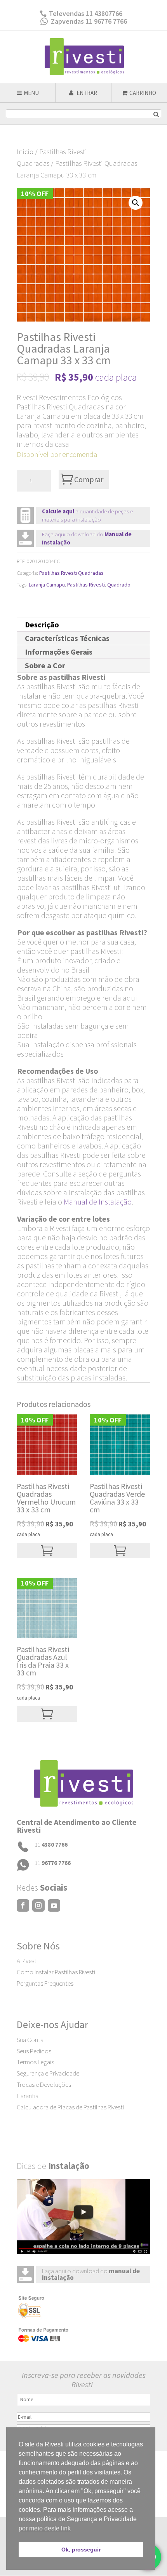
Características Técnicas (67, 638)
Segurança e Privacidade (48, 2073)
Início (25, 152)
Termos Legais (35, 2062)
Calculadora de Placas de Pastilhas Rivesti (70, 2107)
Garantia (28, 2096)
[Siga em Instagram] (38, 1905)
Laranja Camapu (47, 585)
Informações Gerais (59, 652)
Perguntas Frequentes (45, 1983)
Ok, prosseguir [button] (81, 2550)
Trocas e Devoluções (44, 2084)
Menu (31, 93)
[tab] (83, 625)
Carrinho (143, 93)
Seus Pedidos (34, 2051)
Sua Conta (30, 2040)
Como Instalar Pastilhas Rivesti (56, 1972)
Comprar (89, 479)
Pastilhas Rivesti (86, 585)
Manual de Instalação (98, 1202)
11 (51, 1845)
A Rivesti (27, 1961)
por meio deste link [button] (45, 2528)
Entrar (86, 93)
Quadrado (119, 585)
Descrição (42, 624)
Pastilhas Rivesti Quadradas (71, 573)
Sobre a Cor (45, 665)
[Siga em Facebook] (23, 1905)
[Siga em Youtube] (54, 1905)
